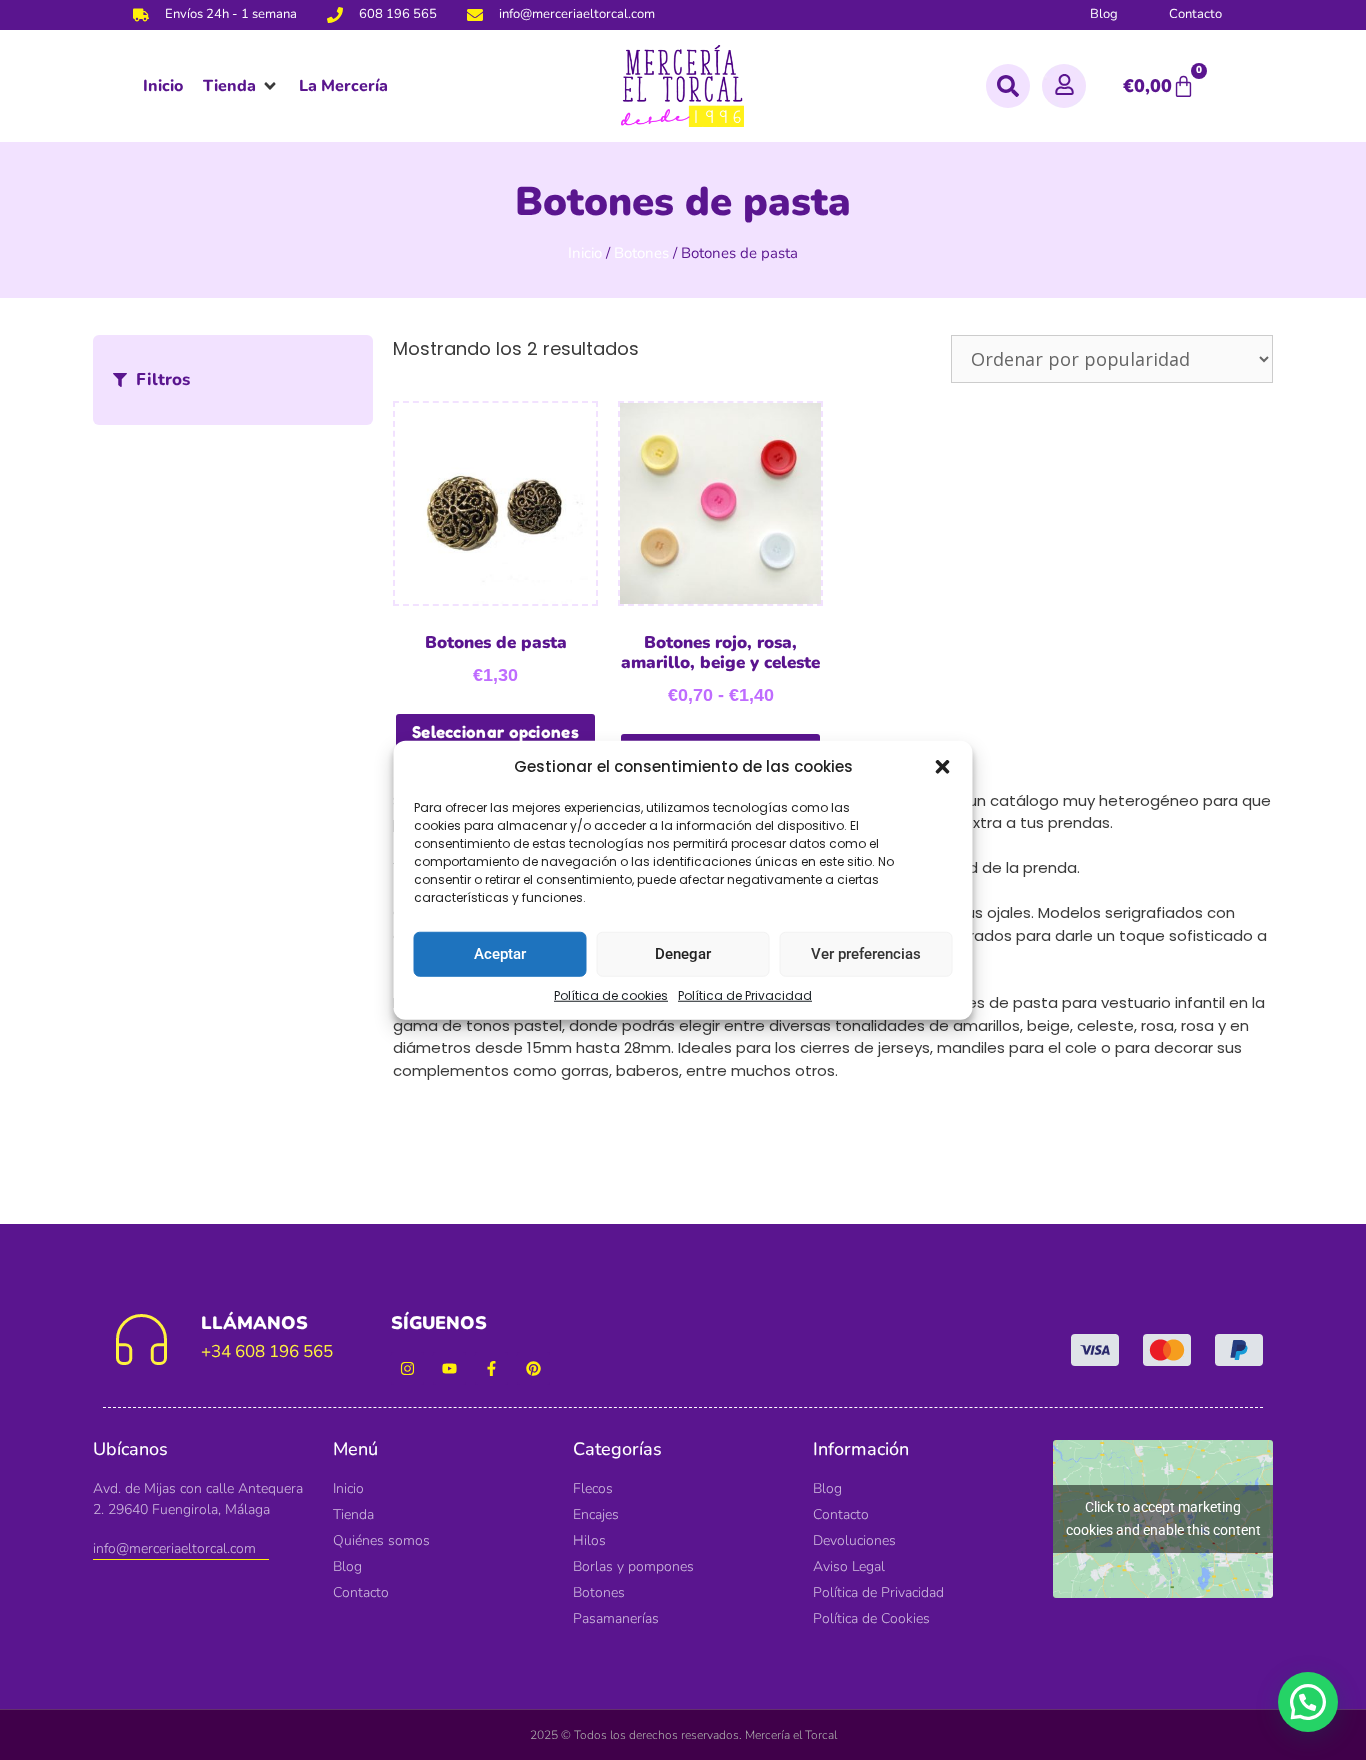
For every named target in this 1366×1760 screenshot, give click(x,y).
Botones (641, 253)
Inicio (585, 253)
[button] (943, 767)
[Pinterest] (533, 1368)
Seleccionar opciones (495, 732)
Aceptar (500, 954)
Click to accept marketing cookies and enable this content (1163, 1518)
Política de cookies (611, 994)
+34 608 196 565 (267, 1351)
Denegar (683, 954)
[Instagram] (407, 1368)
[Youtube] (449, 1368)
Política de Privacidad (745, 994)
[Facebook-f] (491, 1368)
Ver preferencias (866, 954)
